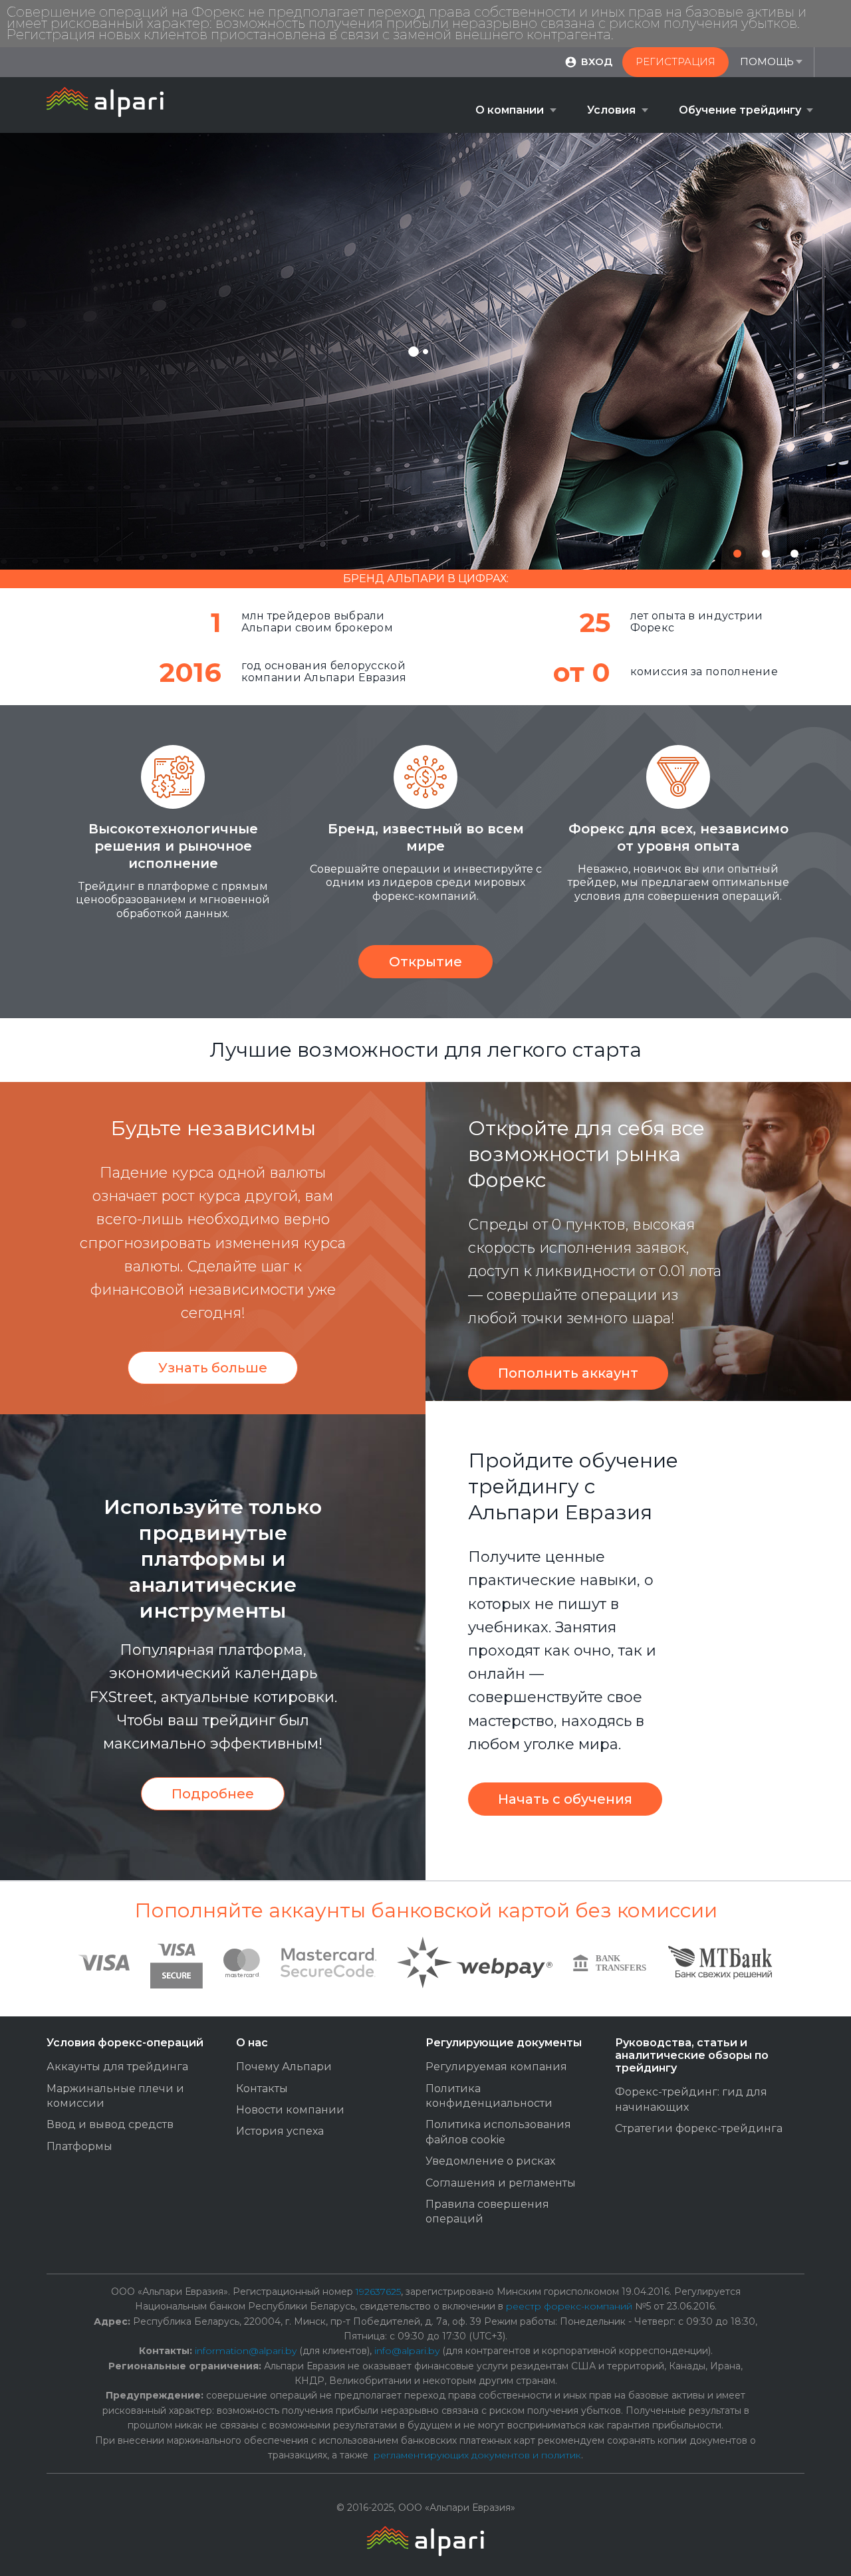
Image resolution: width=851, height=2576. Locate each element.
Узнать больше (213, 1368)
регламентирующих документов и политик (477, 2455)
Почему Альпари (284, 2067)
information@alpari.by (246, 2351)
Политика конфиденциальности (489, 2096)
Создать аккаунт (405, 432)
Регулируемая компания (496, 2067)
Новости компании (290, 2110)
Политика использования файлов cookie (498, 2132)
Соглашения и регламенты (501, 2183)
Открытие (425, 962)
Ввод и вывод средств (110, 2124)
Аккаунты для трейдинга (117, 2067)
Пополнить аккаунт (568, 1373)
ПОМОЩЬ (767, 61)
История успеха (280, 2131)
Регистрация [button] (675, 61)
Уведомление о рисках (490, 2161)
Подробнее (213, 1794)
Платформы (79, 2146)
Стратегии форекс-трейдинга (699, 2128)
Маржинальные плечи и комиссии (115, 2096)
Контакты (262, 2089)
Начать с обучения (565, 1799)
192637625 (378, 2292)
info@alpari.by (407, 2351)
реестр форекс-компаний (569, 2306)
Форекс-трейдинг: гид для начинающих (691, 2099)
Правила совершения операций (487, 2211)
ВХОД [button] (597, 61)
